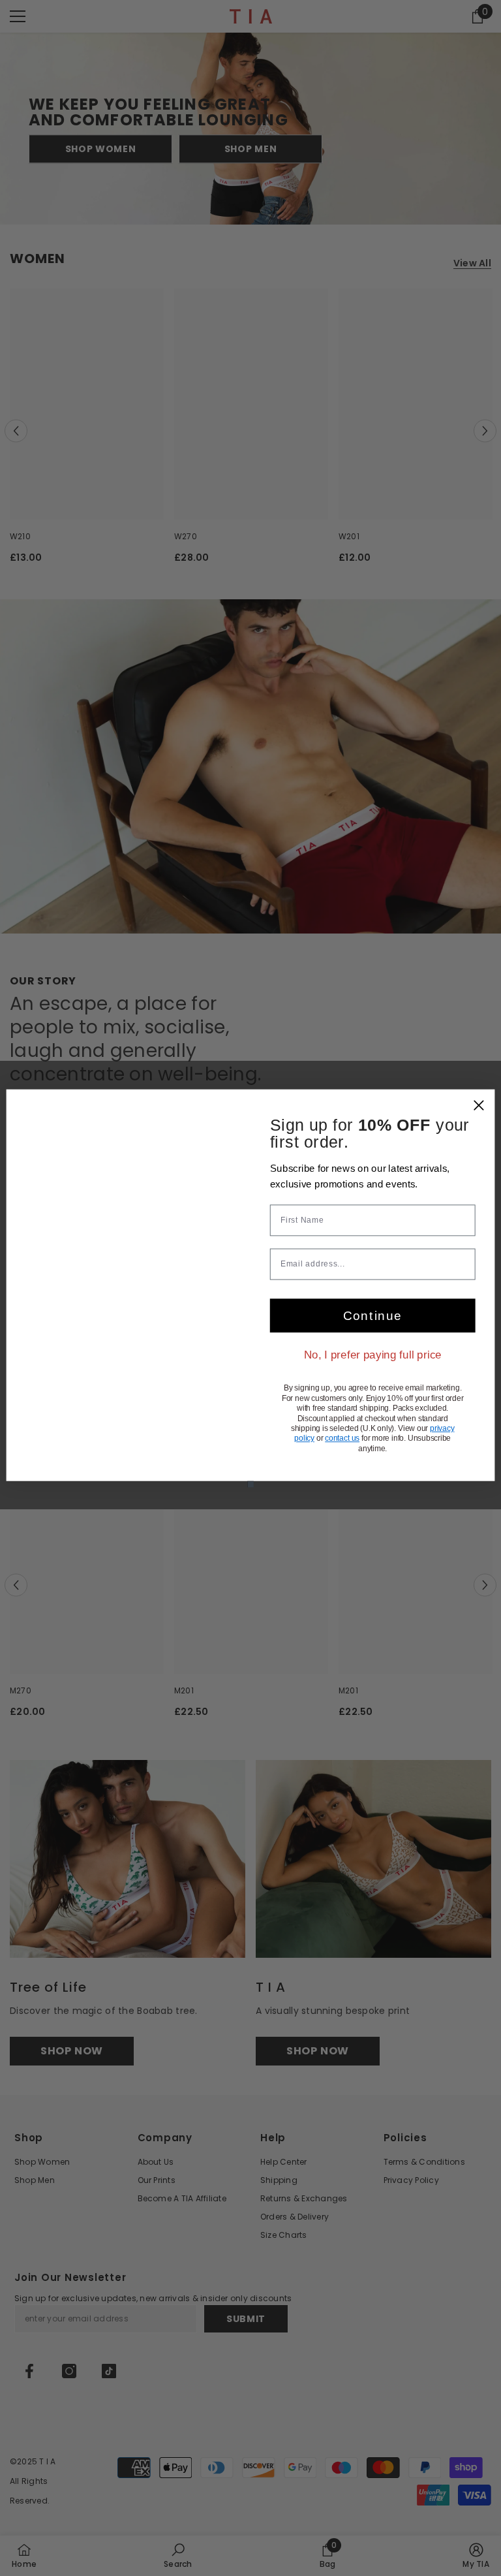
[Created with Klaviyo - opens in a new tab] (250, 1504)
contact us (405, 1455)
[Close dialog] (479, 1085)
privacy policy (346, 1455)
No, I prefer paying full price (372, 1365)
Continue (372, 1327)
